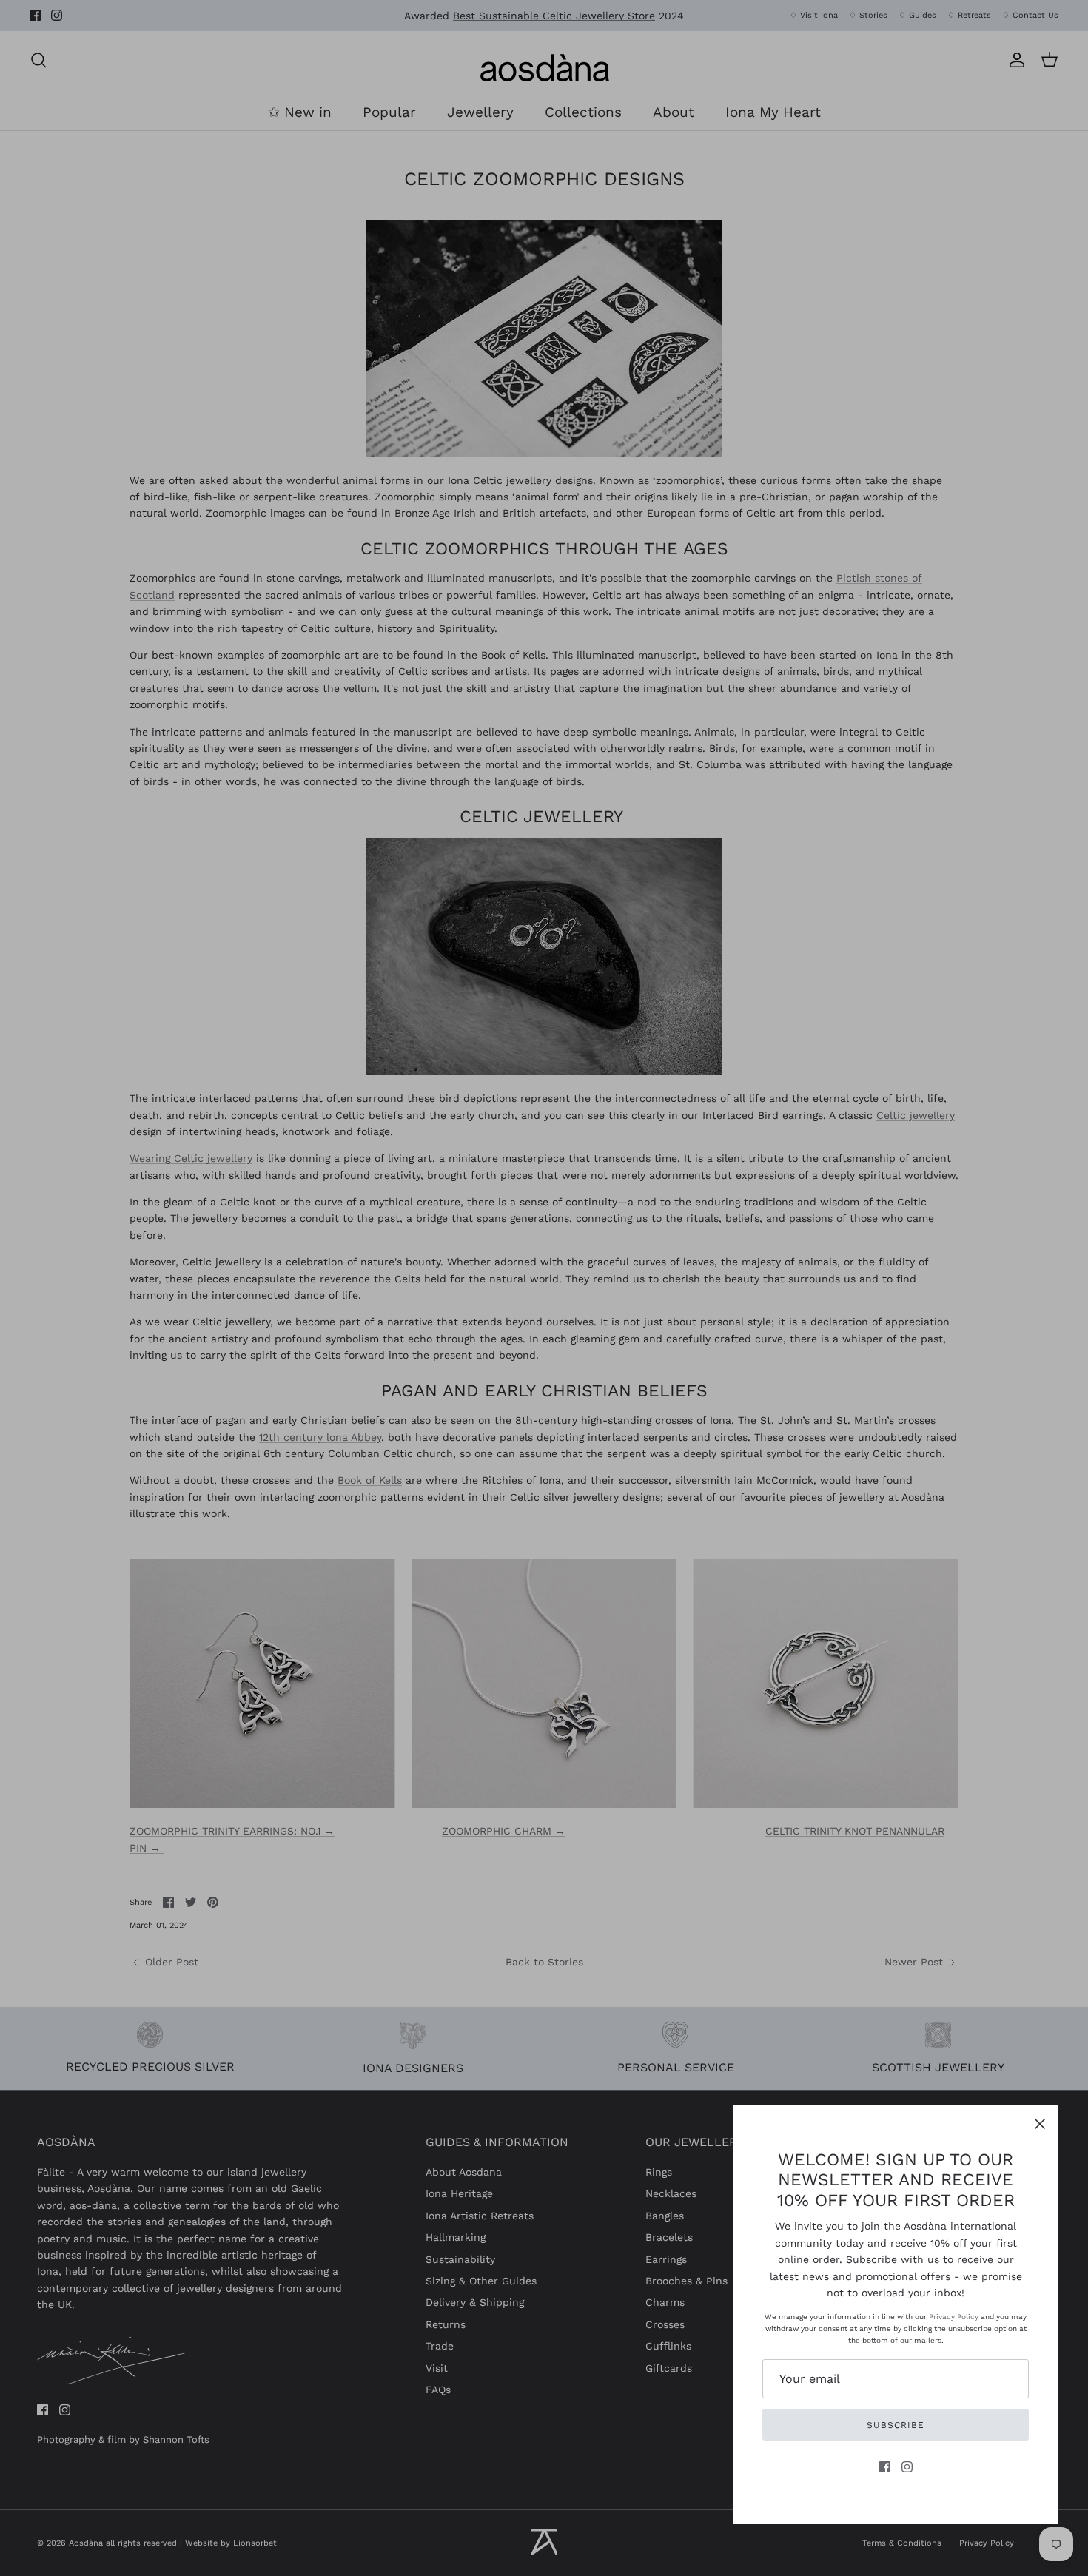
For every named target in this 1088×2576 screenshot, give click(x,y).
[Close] (1040, 2124)
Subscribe (896, 2425)
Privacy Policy (954, 2317)
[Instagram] (907, 2467)
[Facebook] (885, 2467)
